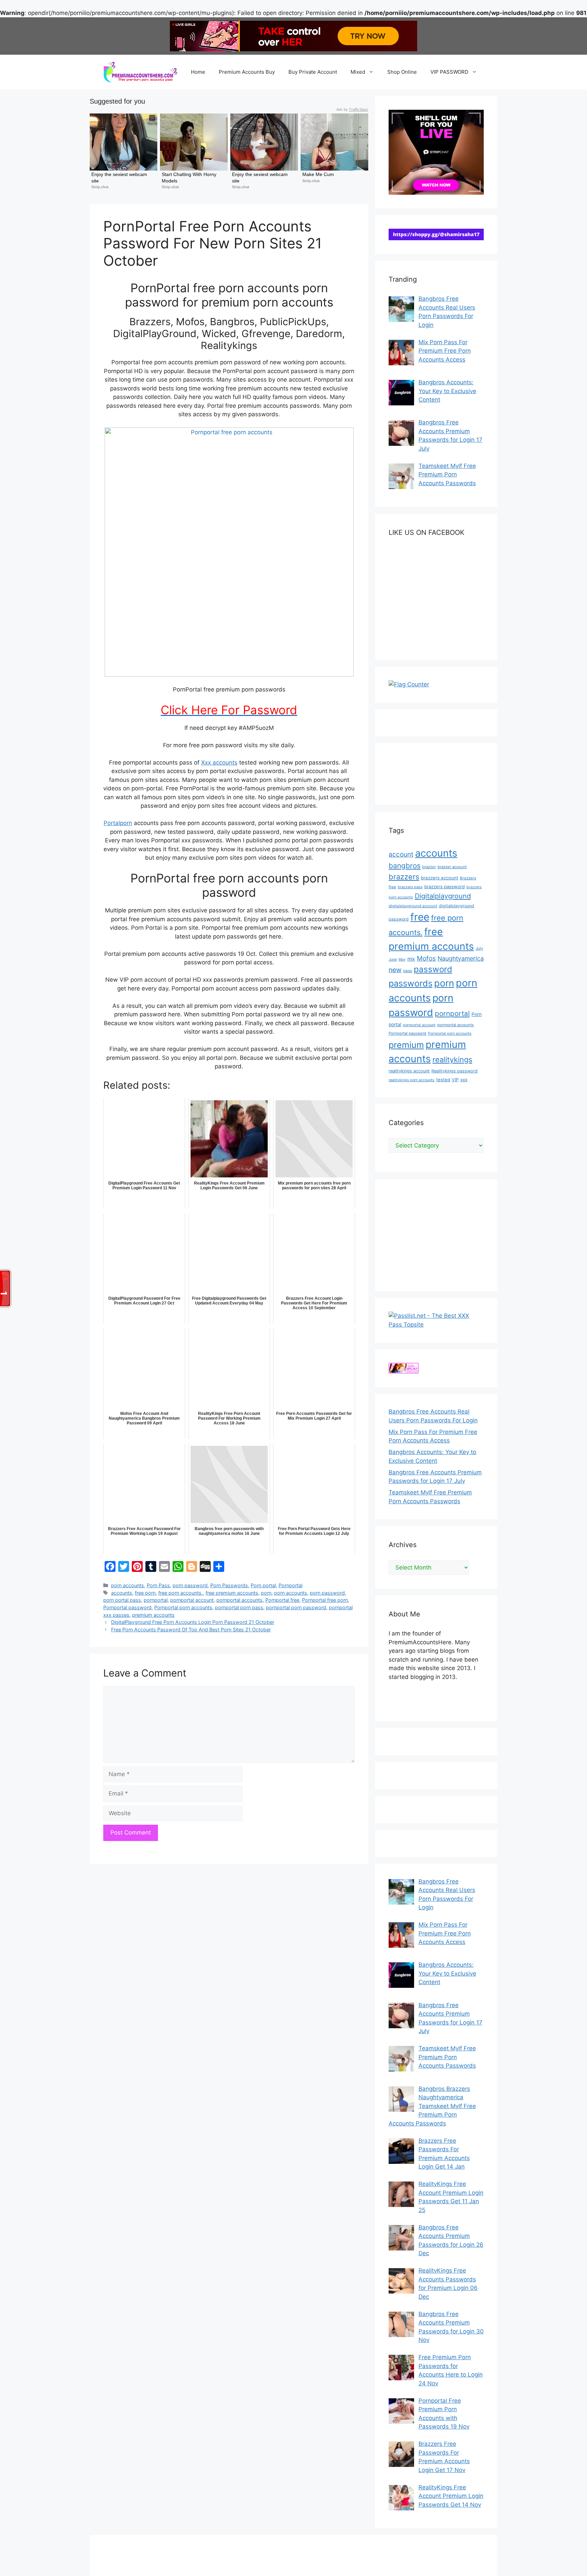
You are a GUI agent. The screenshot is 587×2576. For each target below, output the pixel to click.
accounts (122, 1593)
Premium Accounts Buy (247, 72)
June (393, 959)
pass (408, 971)
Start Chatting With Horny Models (190, 177)
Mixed (358, 72)
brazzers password (444, 887)
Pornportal (290, 1585)
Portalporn (118, 823)
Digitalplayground (443, 896)
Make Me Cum (318, 174)
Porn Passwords (229, 1585)
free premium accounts (232, 1593)
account (401, 854)
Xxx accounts (219, 763)
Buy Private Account (313, 72)
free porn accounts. (181, 1593)
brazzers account (440, 878)
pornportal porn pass (239, 1607)
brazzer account (452, 867)
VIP (455, 1080)
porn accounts (128, 1585)
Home (198, 72)
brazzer (429, 867)
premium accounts (153, 1615)
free (420, 917)
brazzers (404, 877)
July (479, 948)
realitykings (452, 1059)
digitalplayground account (413, 906)
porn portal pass (122, 1600)
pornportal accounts (239, 1600)
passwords (411, 983)
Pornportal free (282, 1600)
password (433, 969)
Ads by (352, 109)
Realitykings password (455, 1071)
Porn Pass (158, 1585)
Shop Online (402, 72)
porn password (190, 1585)
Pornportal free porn (325, 1600)
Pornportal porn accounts (183, 1607)
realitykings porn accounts (412, 1080)
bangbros (405, 866)
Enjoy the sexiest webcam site (120, 177)
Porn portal (263, 1585)
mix (411, 959)
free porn (145, 1593)
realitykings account (409, 1071)
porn (266, 1593)
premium (406, 1045)
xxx (464, 1080)
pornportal (156, 1600)
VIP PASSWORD (449, 72)
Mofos (426, 958)
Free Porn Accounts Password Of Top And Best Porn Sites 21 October (191, 1629)
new (395, 970)
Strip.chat (100, 187)
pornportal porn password (296, 1607)
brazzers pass (410, 887)
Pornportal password (127, 1607)
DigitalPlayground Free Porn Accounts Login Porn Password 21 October (193, 1622)
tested (443, 1080)
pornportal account (192, 1600)
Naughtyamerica (461, 958)
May (402, 959)
